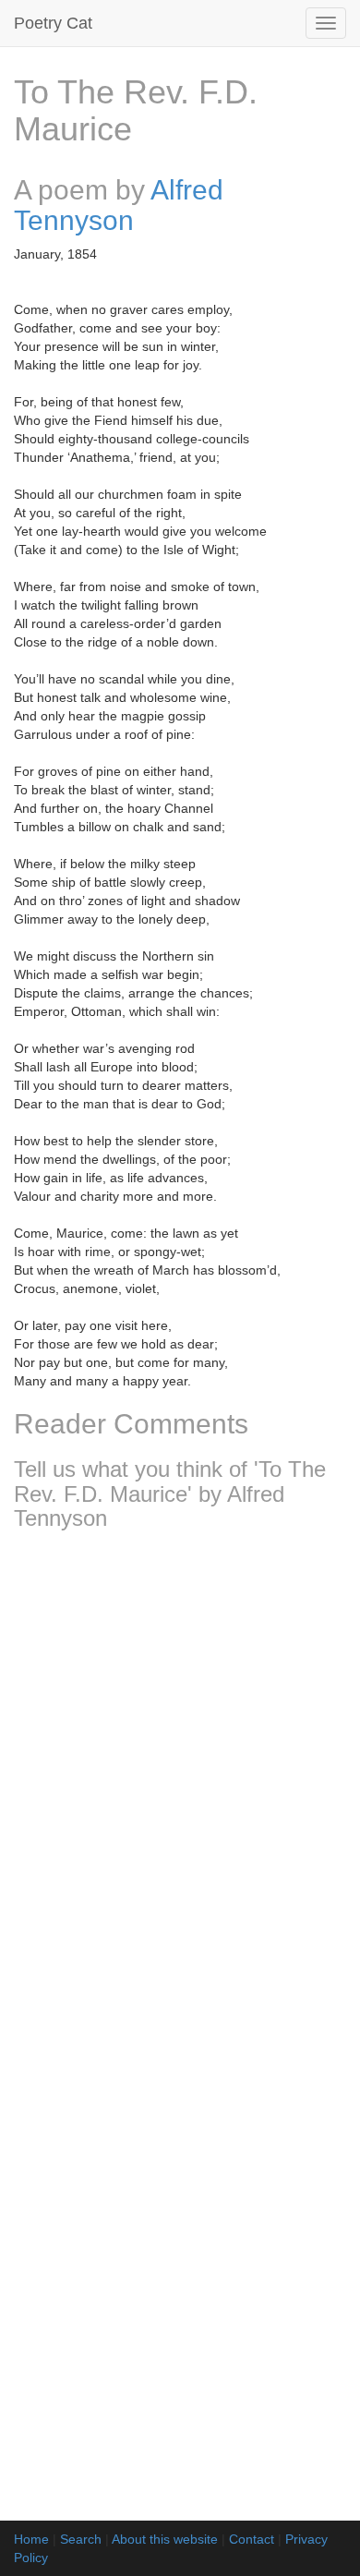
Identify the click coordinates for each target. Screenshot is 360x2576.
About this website (165, 2539)
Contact (252, 2539)
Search (81, 2539)
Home (31, 2539)
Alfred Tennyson (119, 205)
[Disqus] (180, 1789)
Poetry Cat (53, 23)
